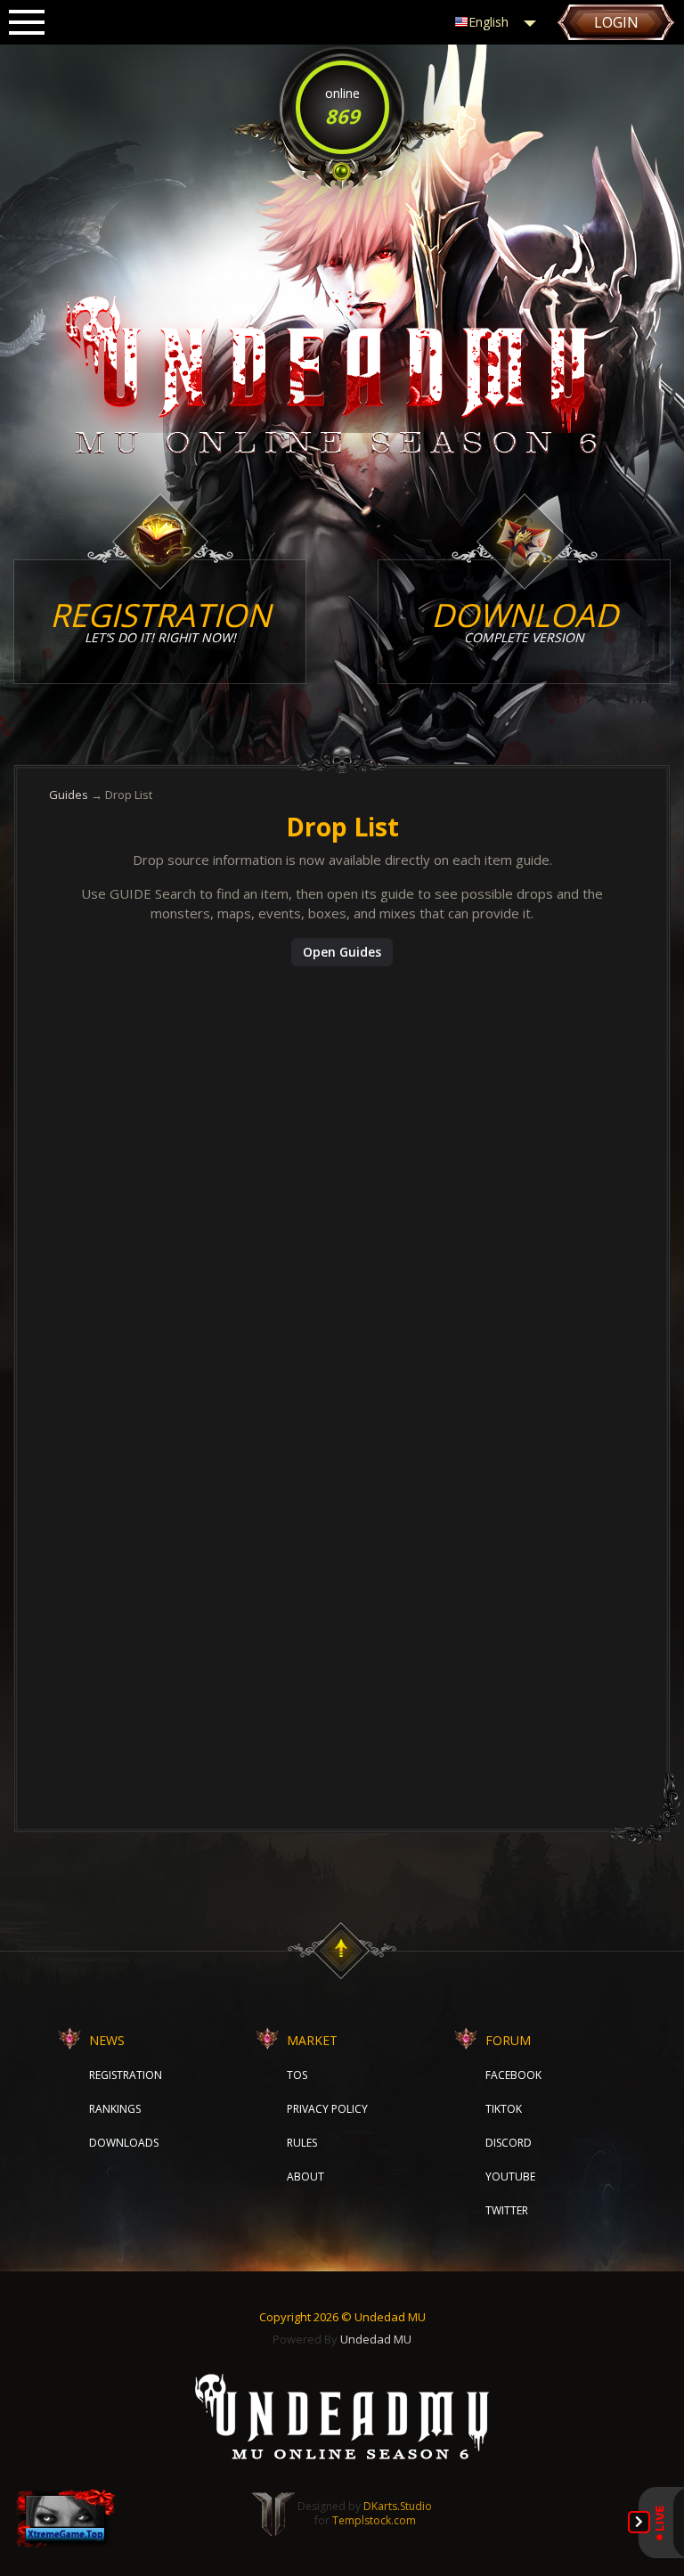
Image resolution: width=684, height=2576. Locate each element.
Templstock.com (374, 2520)
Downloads (124, 2143)
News (107, 2040)
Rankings (115, 2109)
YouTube (510, 2177)
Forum (508, 2040)
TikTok (504, 2109)
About (305, 2177)
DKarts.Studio (398, 2506)
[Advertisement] (342, 1109)
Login (616, 22)
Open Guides (342, 952)
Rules (302, 2143)
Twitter (507, 2210)
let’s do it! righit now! (160, 620)
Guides (69, 795)
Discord (509, 2143)
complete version (525, 620)
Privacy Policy (327, 2109)
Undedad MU (376, 2339)
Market (312, 2040)
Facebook (513, 2075)
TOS (297, 2075)
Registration (126, 2075)
